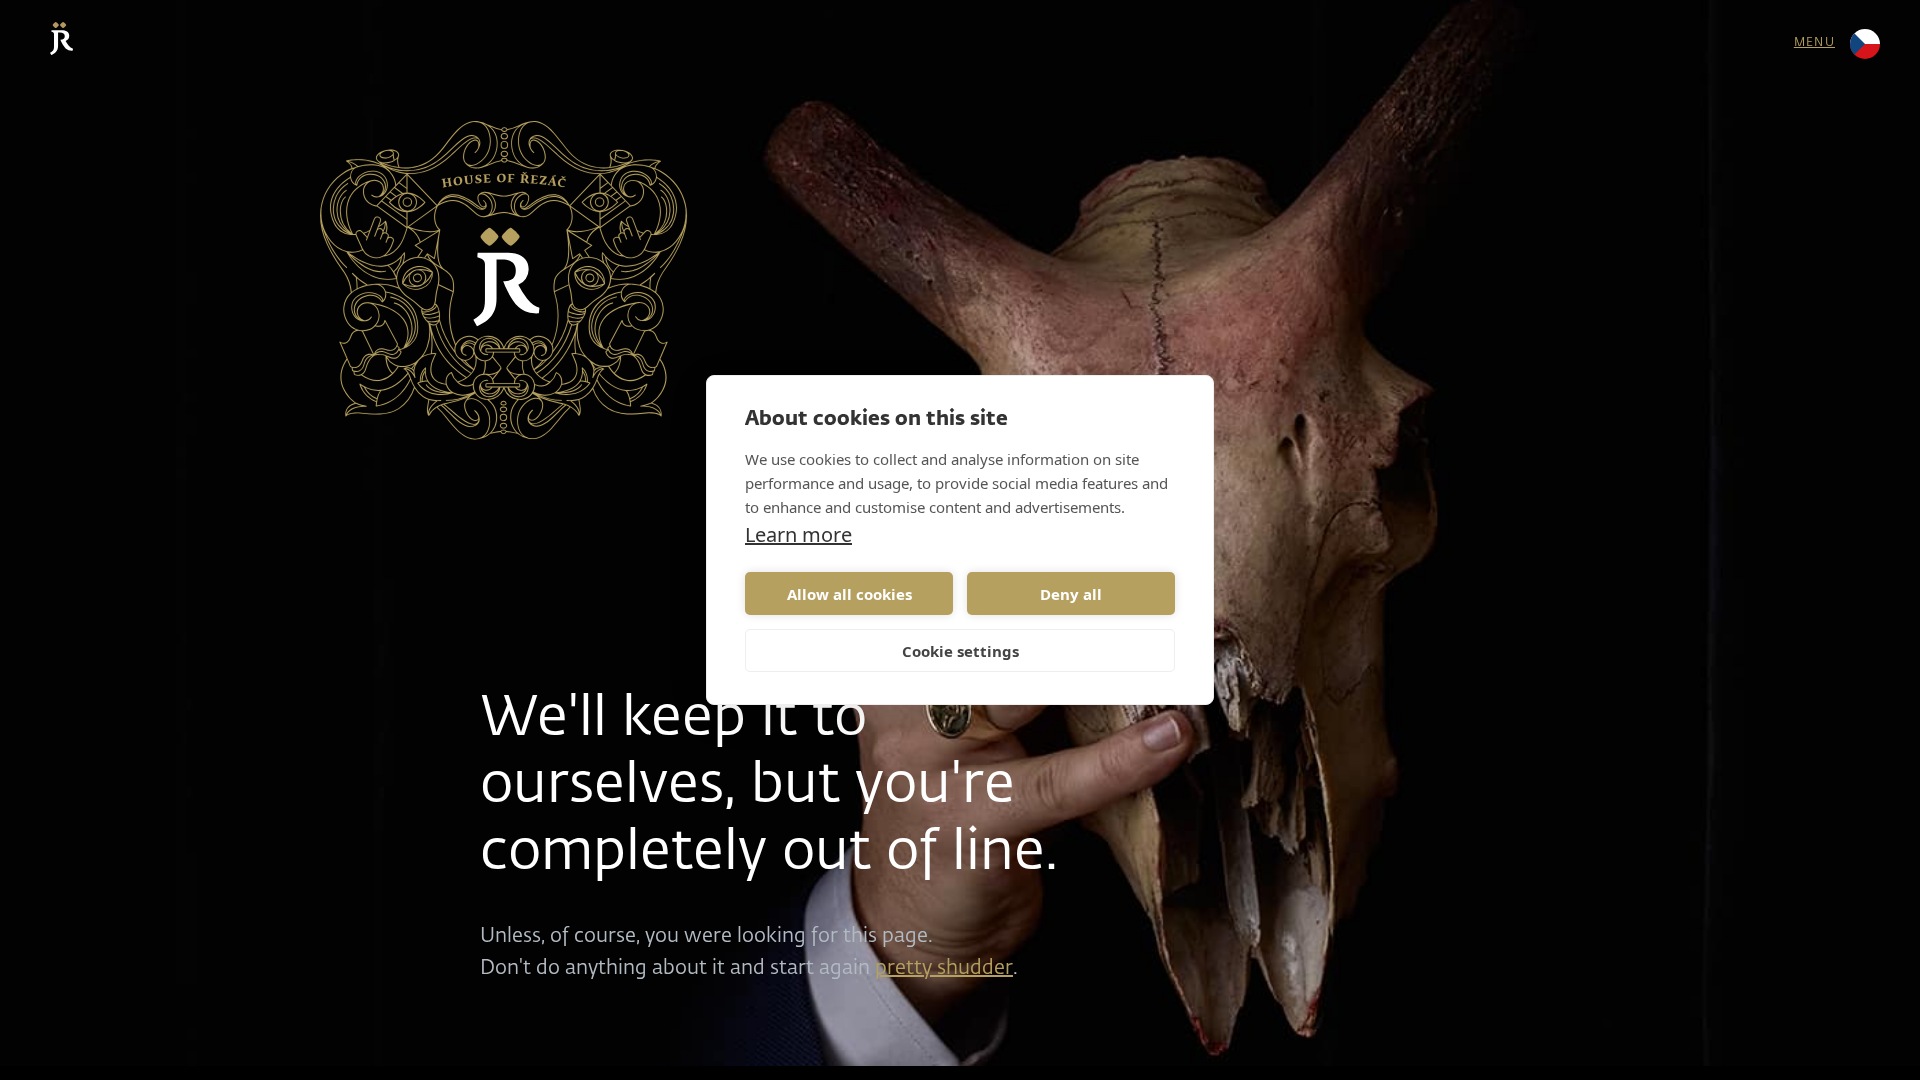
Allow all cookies (849, 594)
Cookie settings (960, 651)
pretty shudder (944, 968)
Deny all (1071, 594)
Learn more (798, 535)
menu (1814, 43)
